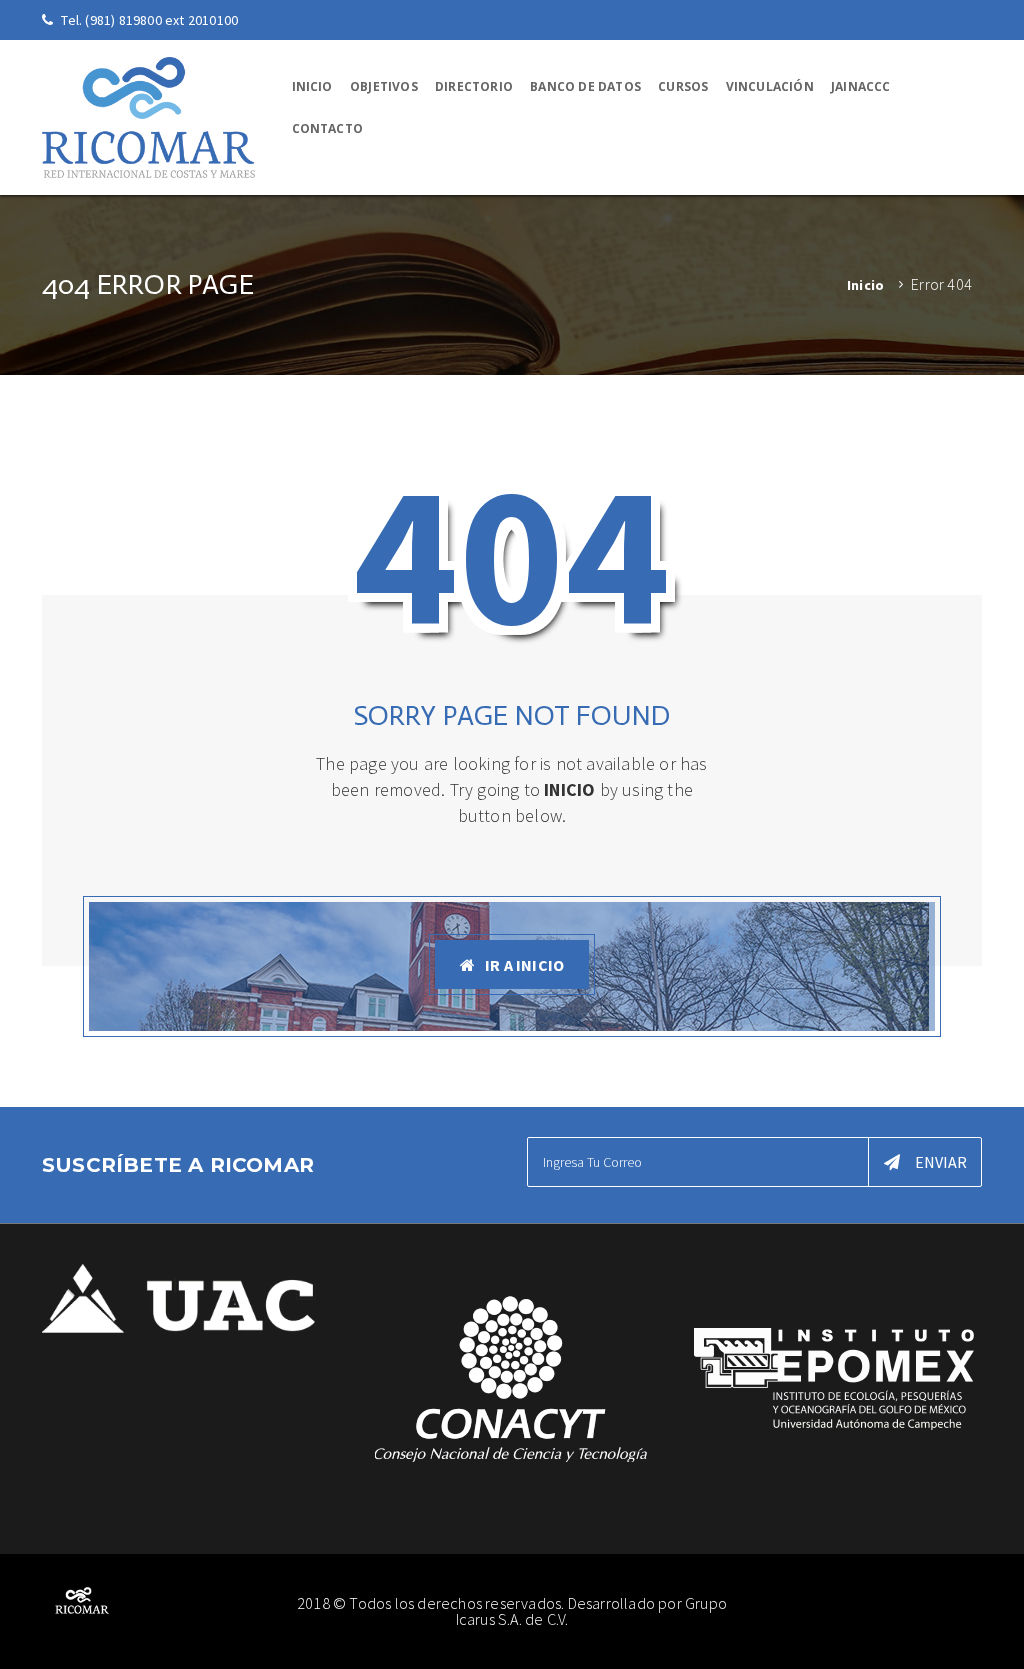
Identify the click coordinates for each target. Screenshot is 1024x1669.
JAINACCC (861, 86)
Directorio (474, 86)
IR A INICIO (524, 965)
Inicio (312, 86)
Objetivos (384, 86)
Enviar (941, 1162)
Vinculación (770, 86)
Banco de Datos (585, 86)
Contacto (328, 128)
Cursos (683, 86)
